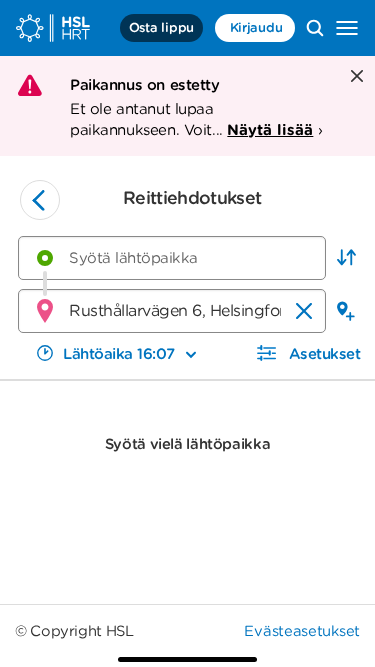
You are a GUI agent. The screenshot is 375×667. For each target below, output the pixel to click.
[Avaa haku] (315, 28)
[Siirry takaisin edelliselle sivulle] (40, 200)
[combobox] (172, 258)
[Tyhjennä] (304, 311)
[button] (346, 258)
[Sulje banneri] (354, 77)
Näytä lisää (270, 130)
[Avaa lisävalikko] (347, 28)
